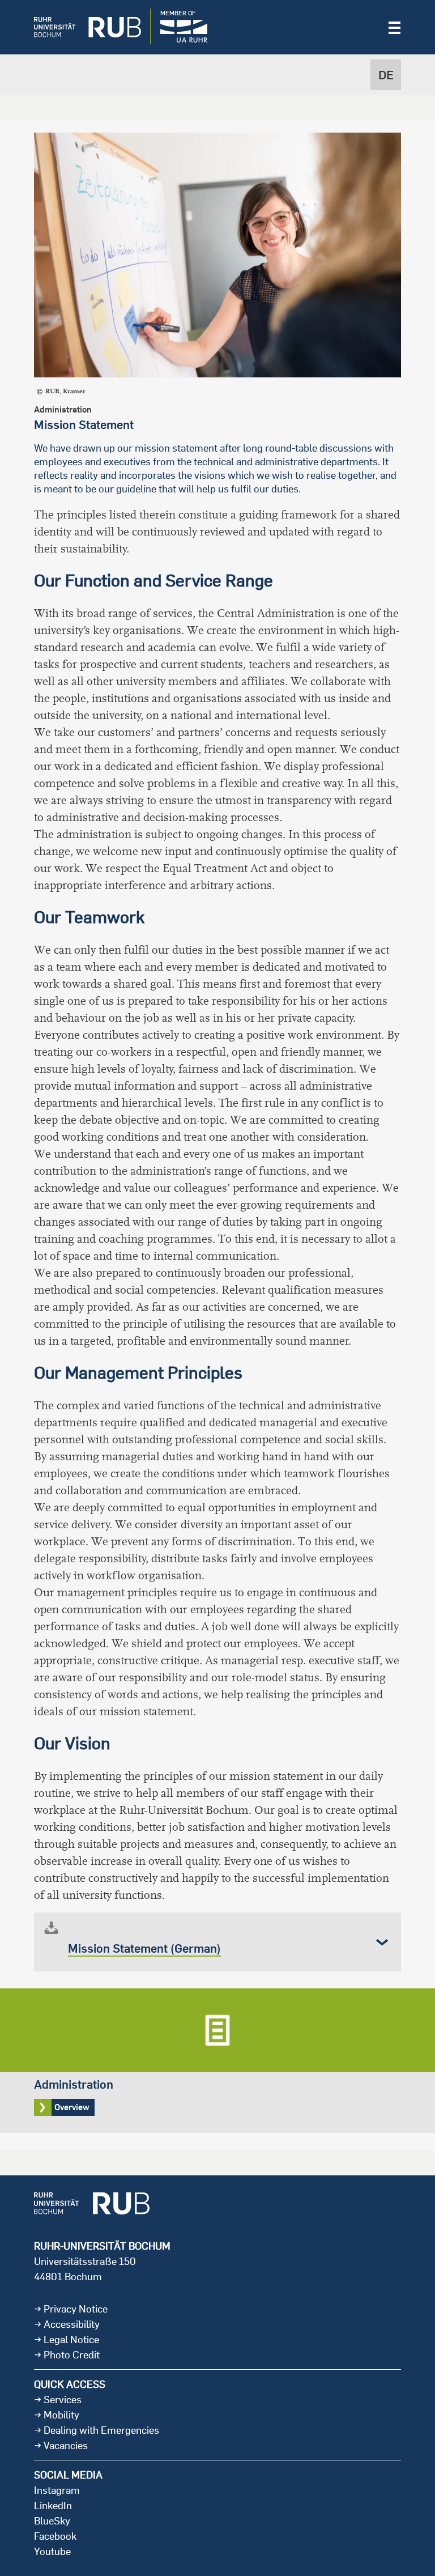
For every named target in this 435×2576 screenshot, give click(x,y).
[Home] (79, 27)
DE (386, 75)
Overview (217, 2061)
